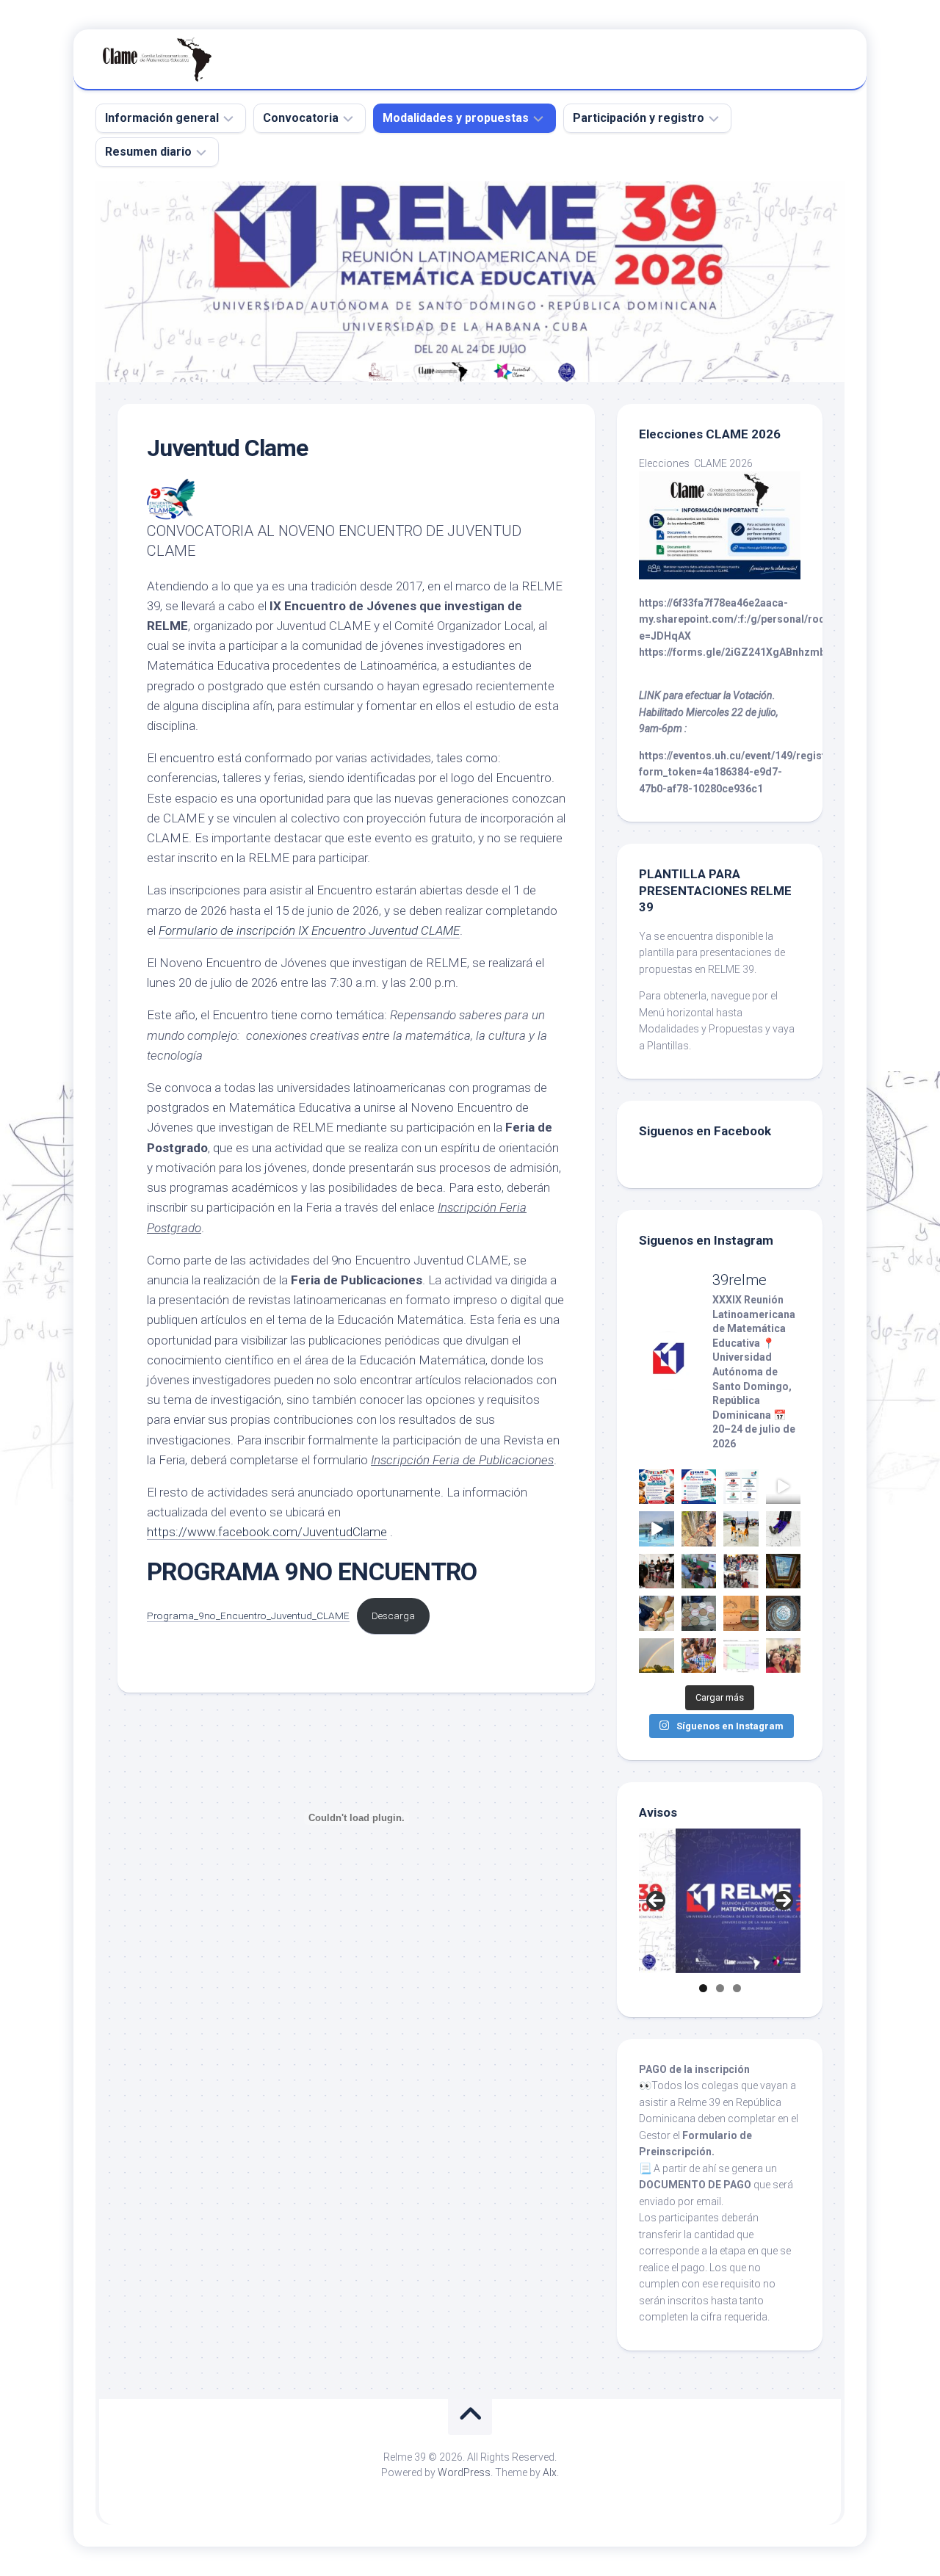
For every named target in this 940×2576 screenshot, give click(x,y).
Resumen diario (148, 152)
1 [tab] (703, 1988)
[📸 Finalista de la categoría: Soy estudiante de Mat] (784, 1571)
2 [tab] (720, 1988)
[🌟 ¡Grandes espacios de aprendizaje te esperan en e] (741, 1487)
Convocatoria (301, 118)
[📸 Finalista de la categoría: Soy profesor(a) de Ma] (699, 1529)
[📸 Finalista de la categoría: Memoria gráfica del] (784, 1656)
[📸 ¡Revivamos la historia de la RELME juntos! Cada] (699, 1487)
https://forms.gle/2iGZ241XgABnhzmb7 (735, 652)
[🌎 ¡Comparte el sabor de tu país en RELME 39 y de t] (657, 1487)
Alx (550, 2472)
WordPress (464, 2472)
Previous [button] (656, 1900)
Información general (162, 118)
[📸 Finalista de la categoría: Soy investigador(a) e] (657, 1571)
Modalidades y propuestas (456, 118)
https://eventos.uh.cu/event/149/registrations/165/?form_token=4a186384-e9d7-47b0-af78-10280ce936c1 (765, 772)
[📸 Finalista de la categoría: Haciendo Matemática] (784, 1487)
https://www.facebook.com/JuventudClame (267, 1532)
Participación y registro (639, 118)
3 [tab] (737, 1988)
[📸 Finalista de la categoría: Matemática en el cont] (741, 1613)
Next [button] (784, 1900)
